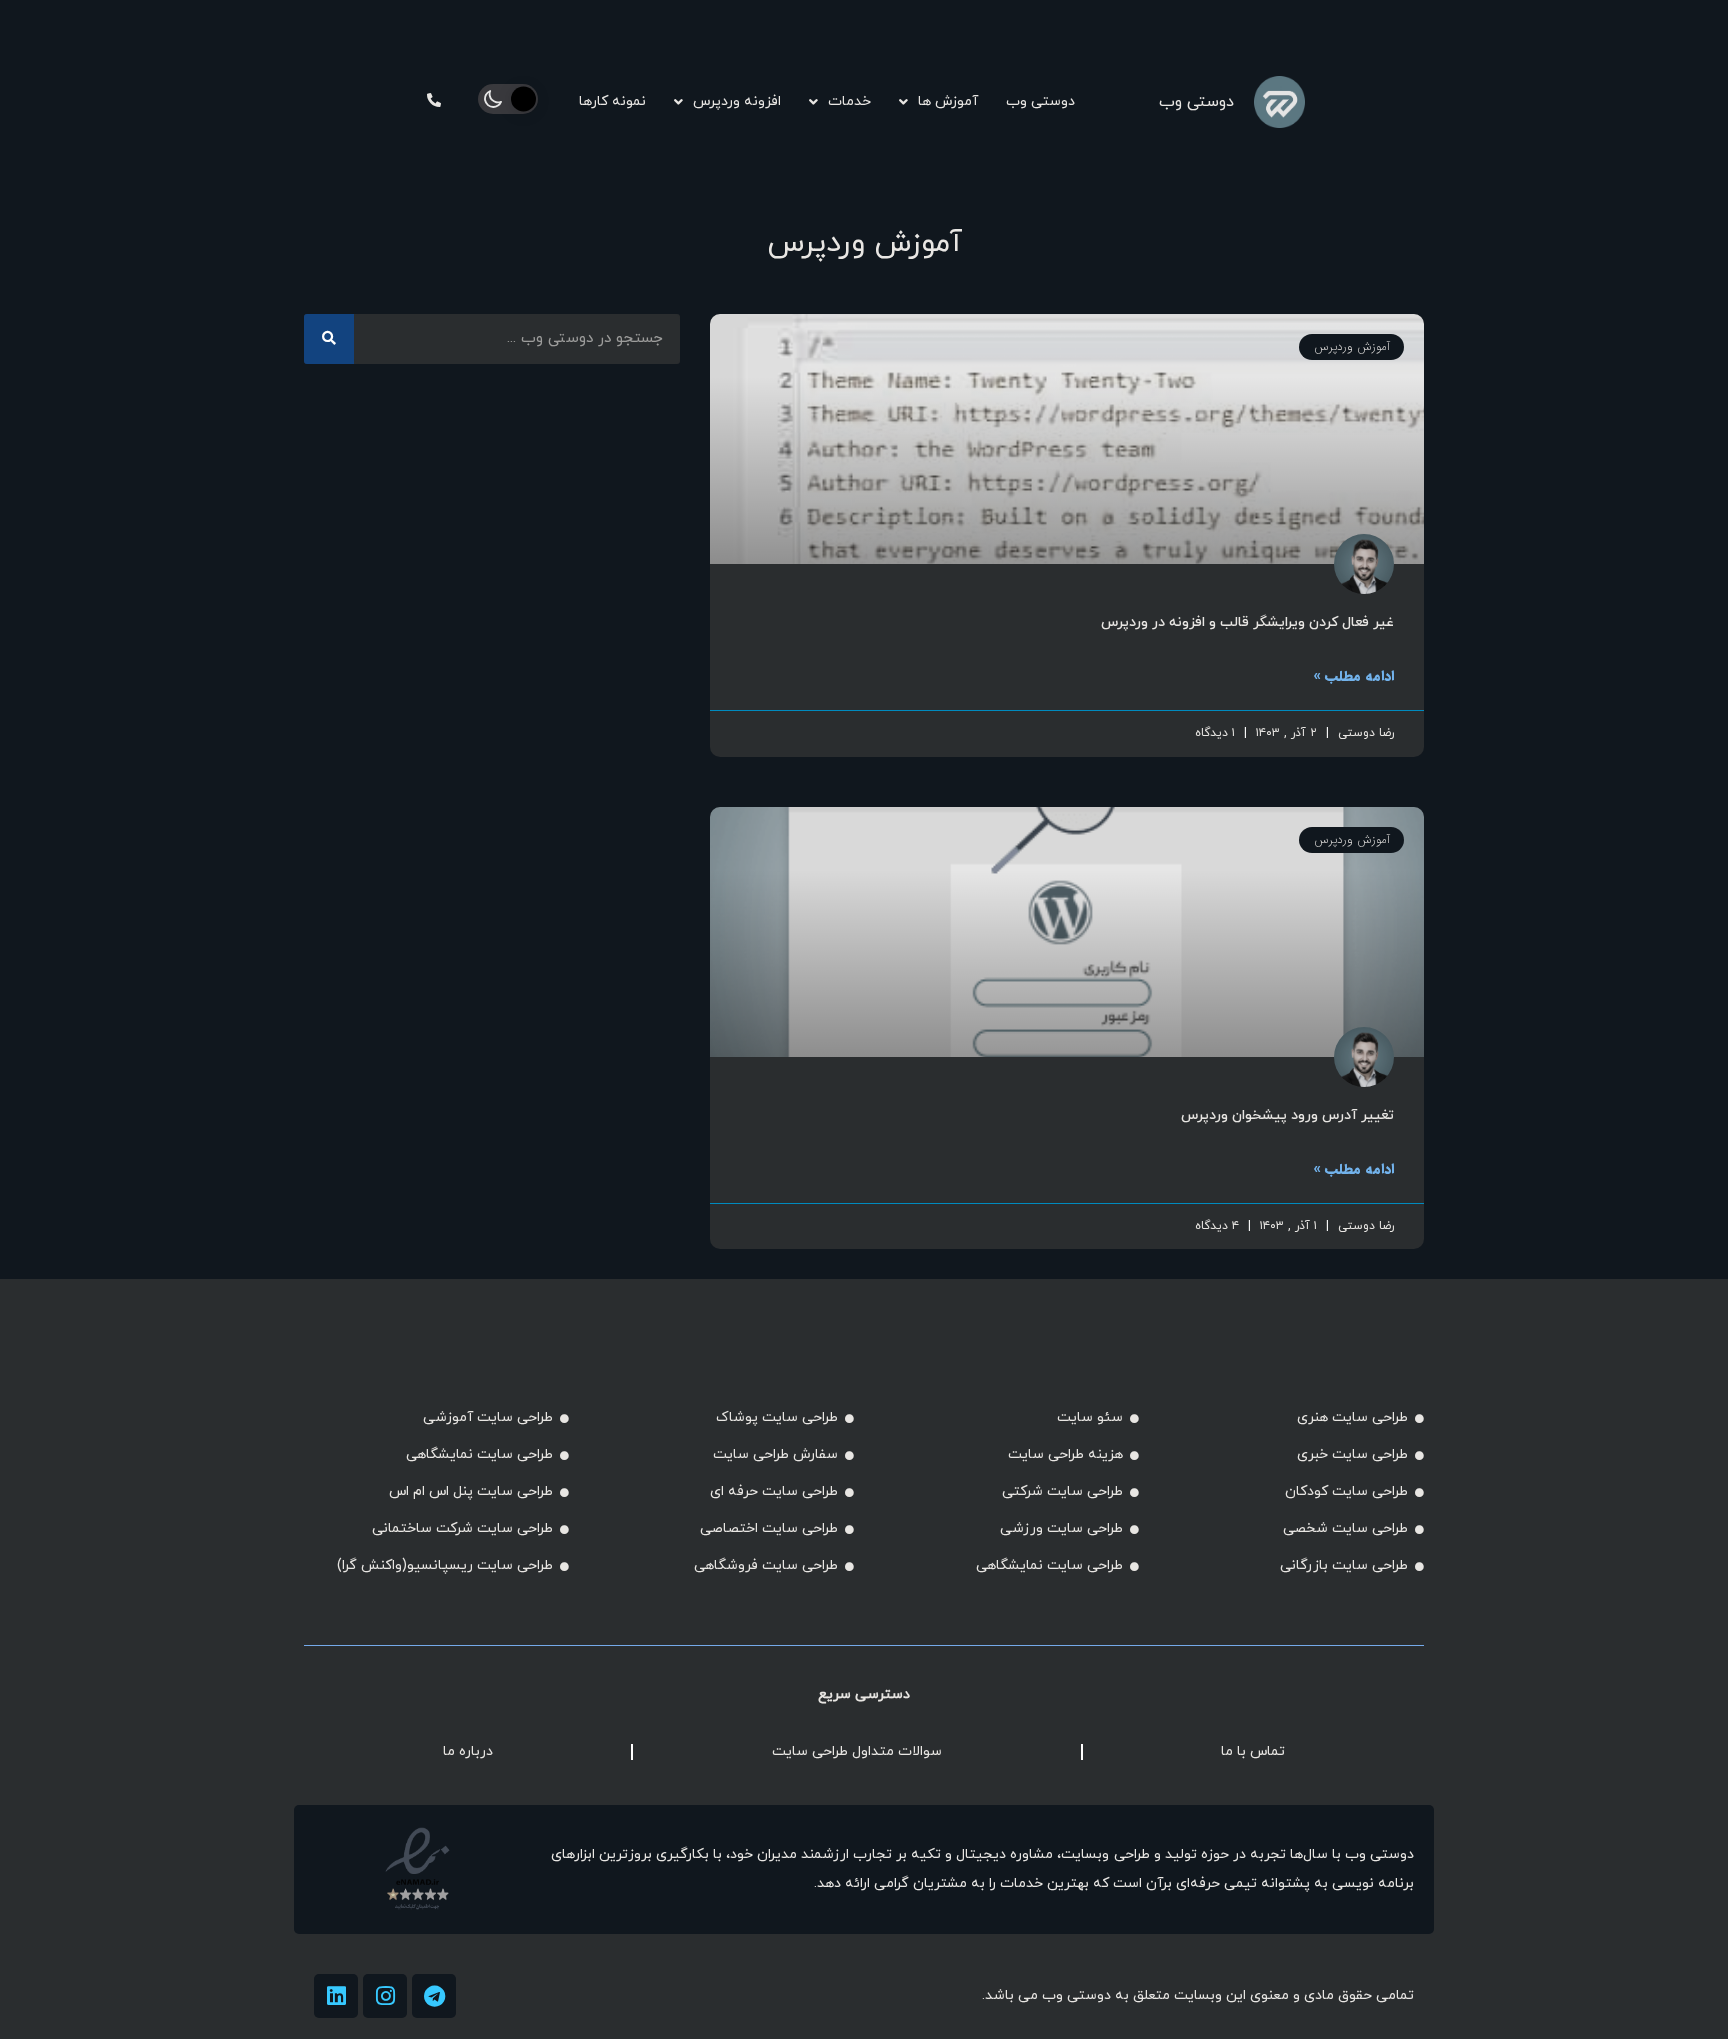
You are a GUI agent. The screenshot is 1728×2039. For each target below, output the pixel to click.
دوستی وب (1196, 102)
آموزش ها (948, 101)
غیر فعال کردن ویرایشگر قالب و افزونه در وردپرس (1247, 622)
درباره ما (468, 1751)
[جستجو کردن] (329, 339)
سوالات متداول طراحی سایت (857, 1751)
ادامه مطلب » (1353, 676)
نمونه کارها (612, 101)
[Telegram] (434, 1996)
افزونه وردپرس (737, 101)
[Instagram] (385, 1996)
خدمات (849, 101)
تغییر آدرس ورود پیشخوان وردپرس (1287, 1115)
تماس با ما (1253, 1751)
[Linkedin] (336, 1996)
